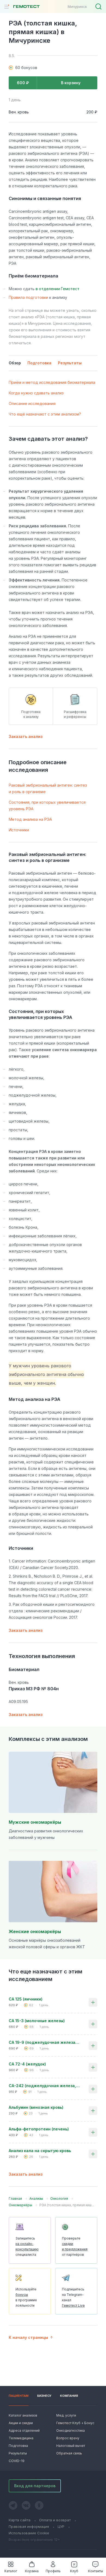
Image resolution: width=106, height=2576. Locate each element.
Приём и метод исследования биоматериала (52, 382)
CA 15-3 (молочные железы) (37, 2021)
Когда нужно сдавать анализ (36, 393)
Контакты (96, 2571)
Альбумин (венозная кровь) (36, 2107)
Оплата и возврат (55, 2520)
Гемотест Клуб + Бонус (75, 2423)
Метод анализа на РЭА (30, 819)
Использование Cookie (29, 2533)
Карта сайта (20, 2520)
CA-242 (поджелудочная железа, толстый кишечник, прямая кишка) (44, 2086)
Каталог (11, 2571)
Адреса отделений (24, 2430)
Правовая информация (29, 2526)
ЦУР (61, 2526)
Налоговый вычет (71, 2446)
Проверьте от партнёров (75, 2246)
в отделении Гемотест (57, 289)
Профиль (53, 2571)
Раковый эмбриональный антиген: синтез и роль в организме (48, 788)
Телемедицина (21, 2438)
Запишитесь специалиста (27, 2246)
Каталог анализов (23, 2415)
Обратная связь (69, 2453)
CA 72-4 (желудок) (27, 2064)
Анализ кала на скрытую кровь (40, 2151)
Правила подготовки (28, 297)
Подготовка (18, 2446)
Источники (19, 830)
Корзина (32, 2571)
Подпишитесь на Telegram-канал (73, 2297)
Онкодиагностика (71, 2430)
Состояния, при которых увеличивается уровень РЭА (47, 805)
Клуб (74, 2571)
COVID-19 (17, 2461)
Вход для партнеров (35, 2486)
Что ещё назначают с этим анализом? (45, 414)
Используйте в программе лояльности (26, 2297)
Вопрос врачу (68, 2438)
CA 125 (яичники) (26, 1999)
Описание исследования (32, 403)
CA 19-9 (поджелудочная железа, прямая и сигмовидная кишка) (44, 2042)
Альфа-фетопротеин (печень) (39, 2129)
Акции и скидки (21, 2423)
